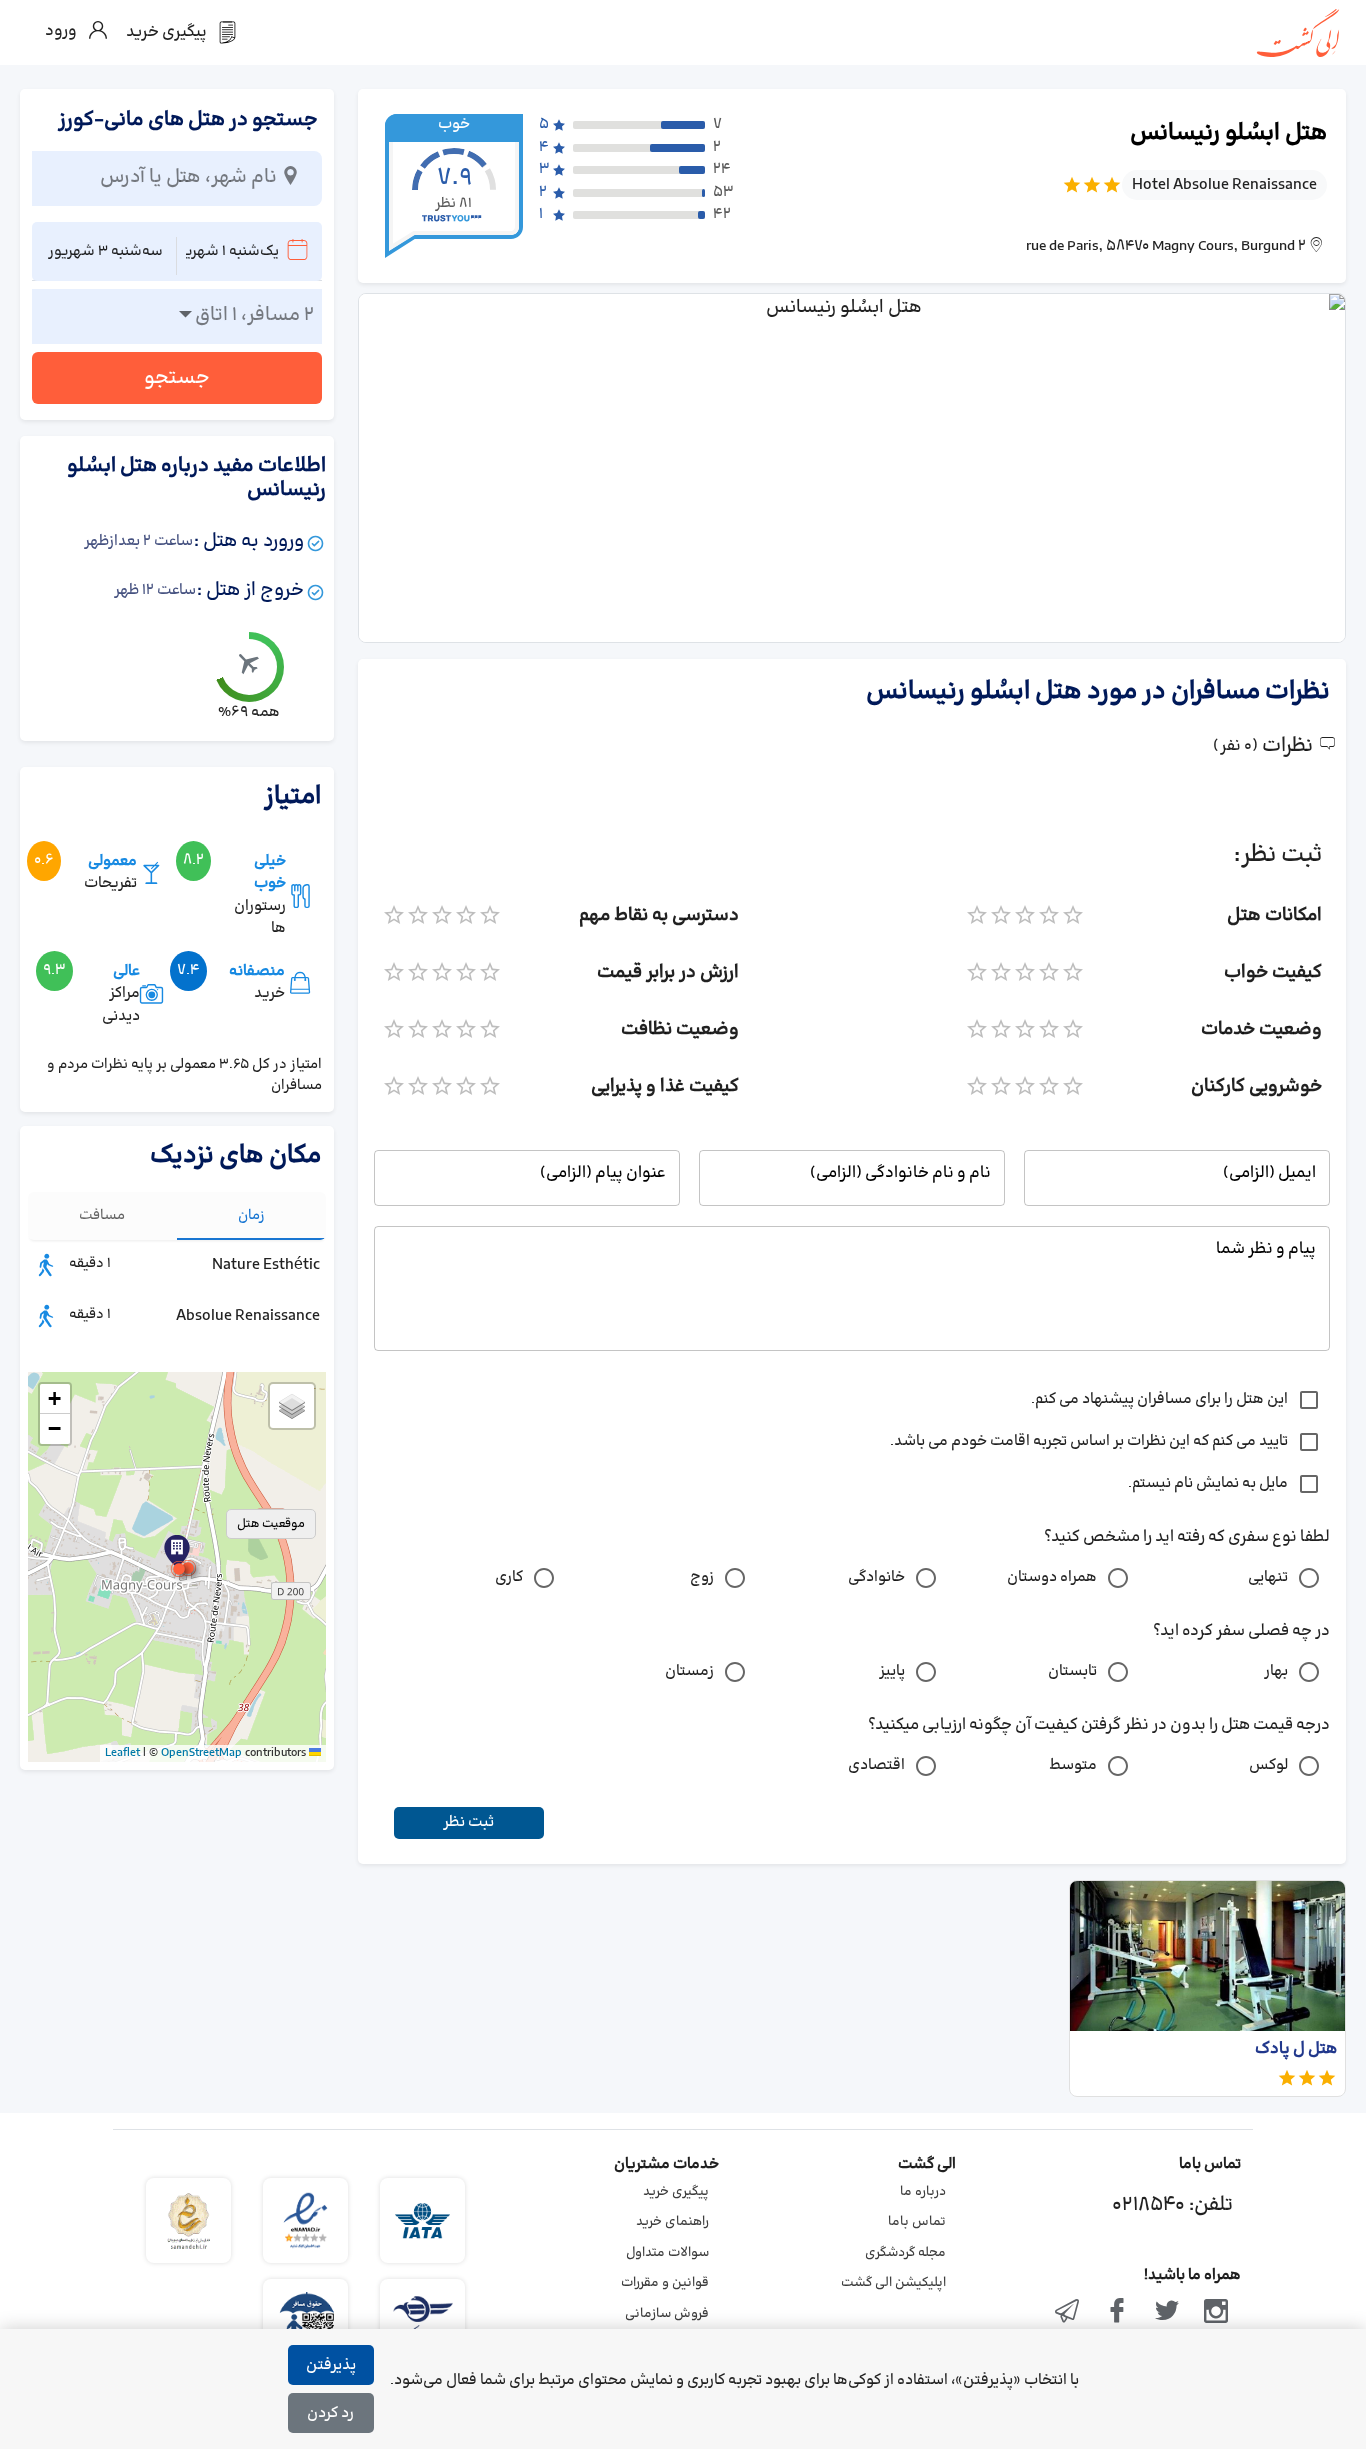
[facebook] (1117, 2313)
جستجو (177, 378)
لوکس (1268, 1765)
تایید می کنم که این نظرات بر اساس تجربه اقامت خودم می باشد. (1089, 1441)
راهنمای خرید (672, 2222)
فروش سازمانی (667, 2314)
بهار (1276, 1671)
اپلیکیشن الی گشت (893, 2283)
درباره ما (923, 2192)
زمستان (689, 1671)
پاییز (892, 1671)
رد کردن (330, 2413)
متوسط (1073, 1765)
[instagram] (1216, 2313)
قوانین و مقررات (665, 2283)
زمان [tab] (251, 1215)
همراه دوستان (1052, 1577)
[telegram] (1068, 2313)
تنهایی (1268, 1577)
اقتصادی (876, 1765)
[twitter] (1167, 2313)
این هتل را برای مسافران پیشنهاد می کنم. (1159, 1399)
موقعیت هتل (271, 1524)
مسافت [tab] (102, 1215)
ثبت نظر (468, 1822)
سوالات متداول (667, 2253)
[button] (179, 1569)
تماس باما (917, 2222)
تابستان (1072, 1671)
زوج (702, 1577)
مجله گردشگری (905, 2253)
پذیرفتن (331, 2365)
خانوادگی (876, 1577)
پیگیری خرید (676, 2192)
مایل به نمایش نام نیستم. (1208, 1483)
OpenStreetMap (201, 1753)
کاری (509, 1577)
